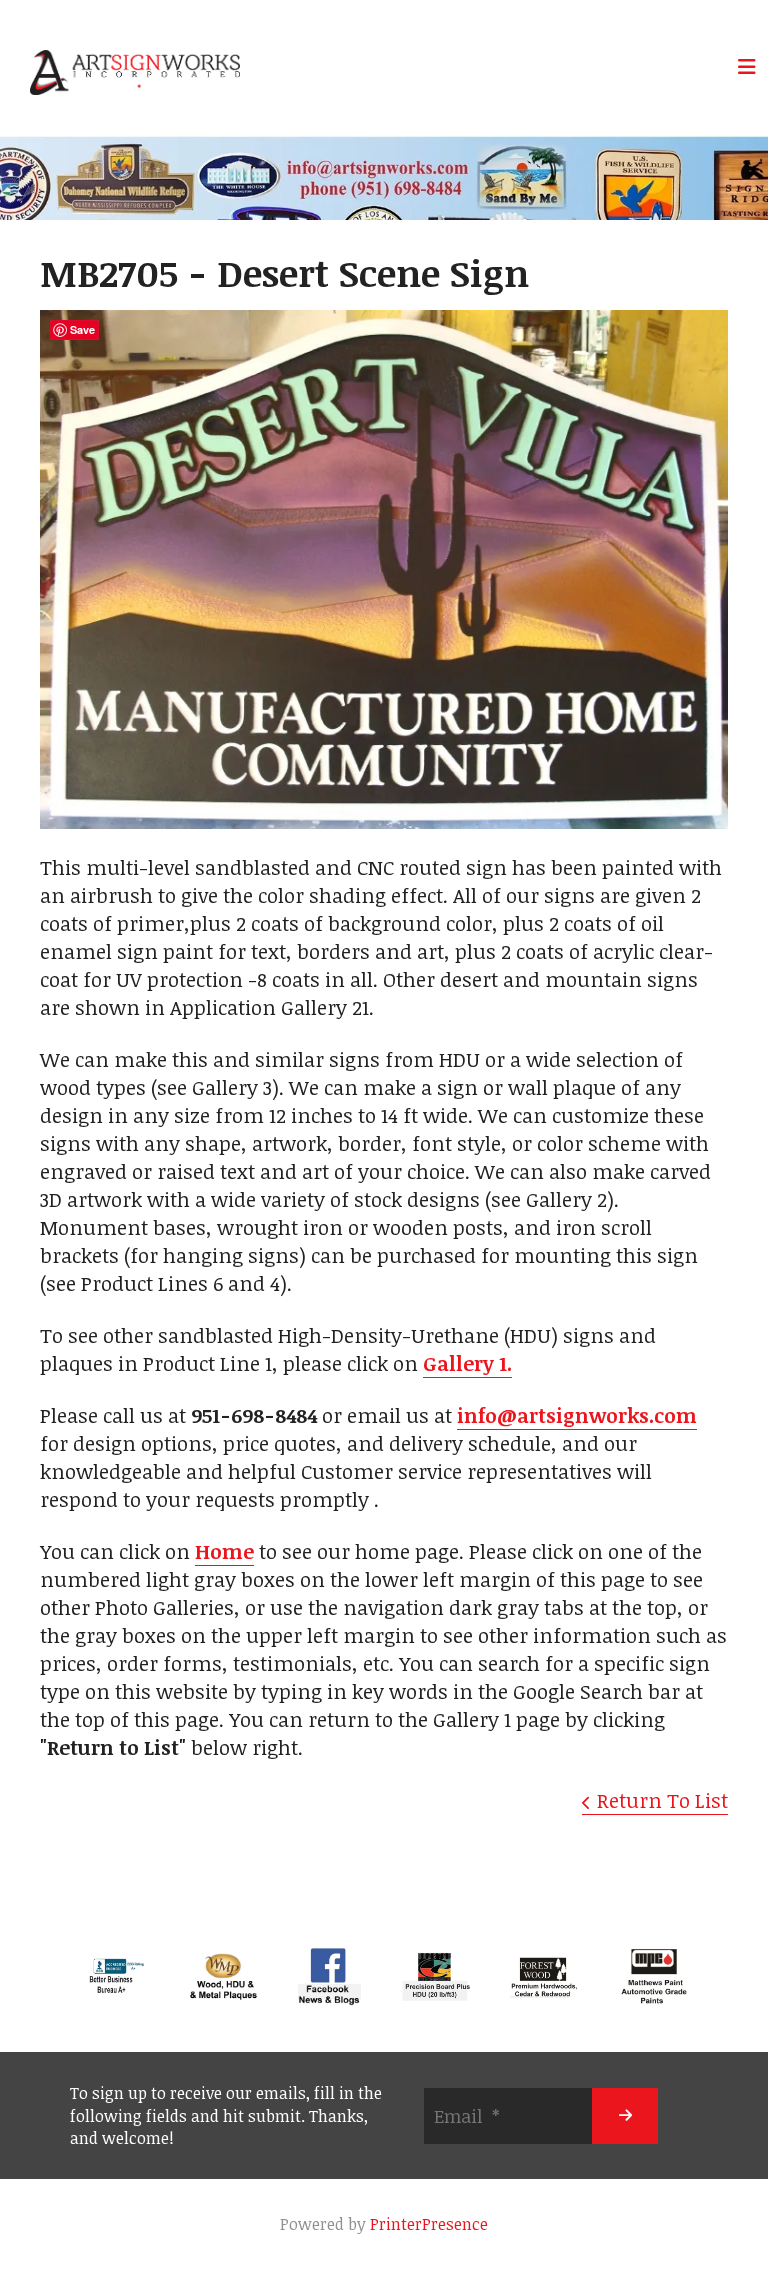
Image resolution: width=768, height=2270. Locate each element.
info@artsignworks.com (577, 1415)
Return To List (662, 1800)
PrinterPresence (429, 2224)
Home (224, 1551)
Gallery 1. (467, 1363)
